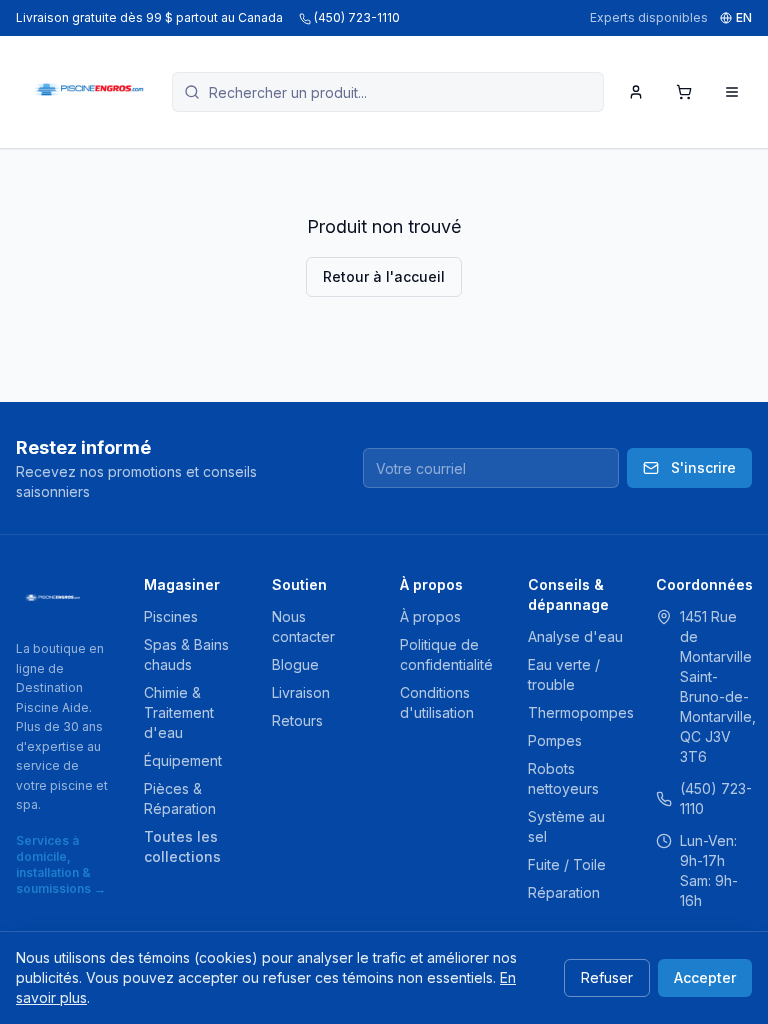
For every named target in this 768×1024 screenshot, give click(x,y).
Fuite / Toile (567, 864)
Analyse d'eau (575, 636)
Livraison (301, 692)
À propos (430, 616)
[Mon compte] (636, 92)
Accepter (705, 977)
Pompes (555, 740)
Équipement (183, 760)
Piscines (171, 616)
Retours (297, 720)
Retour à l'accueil (384, 276)
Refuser (607, 977)
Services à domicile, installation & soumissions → (61, 864)
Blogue (295, 664)
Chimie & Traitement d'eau (179, 712)
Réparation (564, 892)
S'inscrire (703, 467)
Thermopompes (581, 712)
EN (744, 17)
